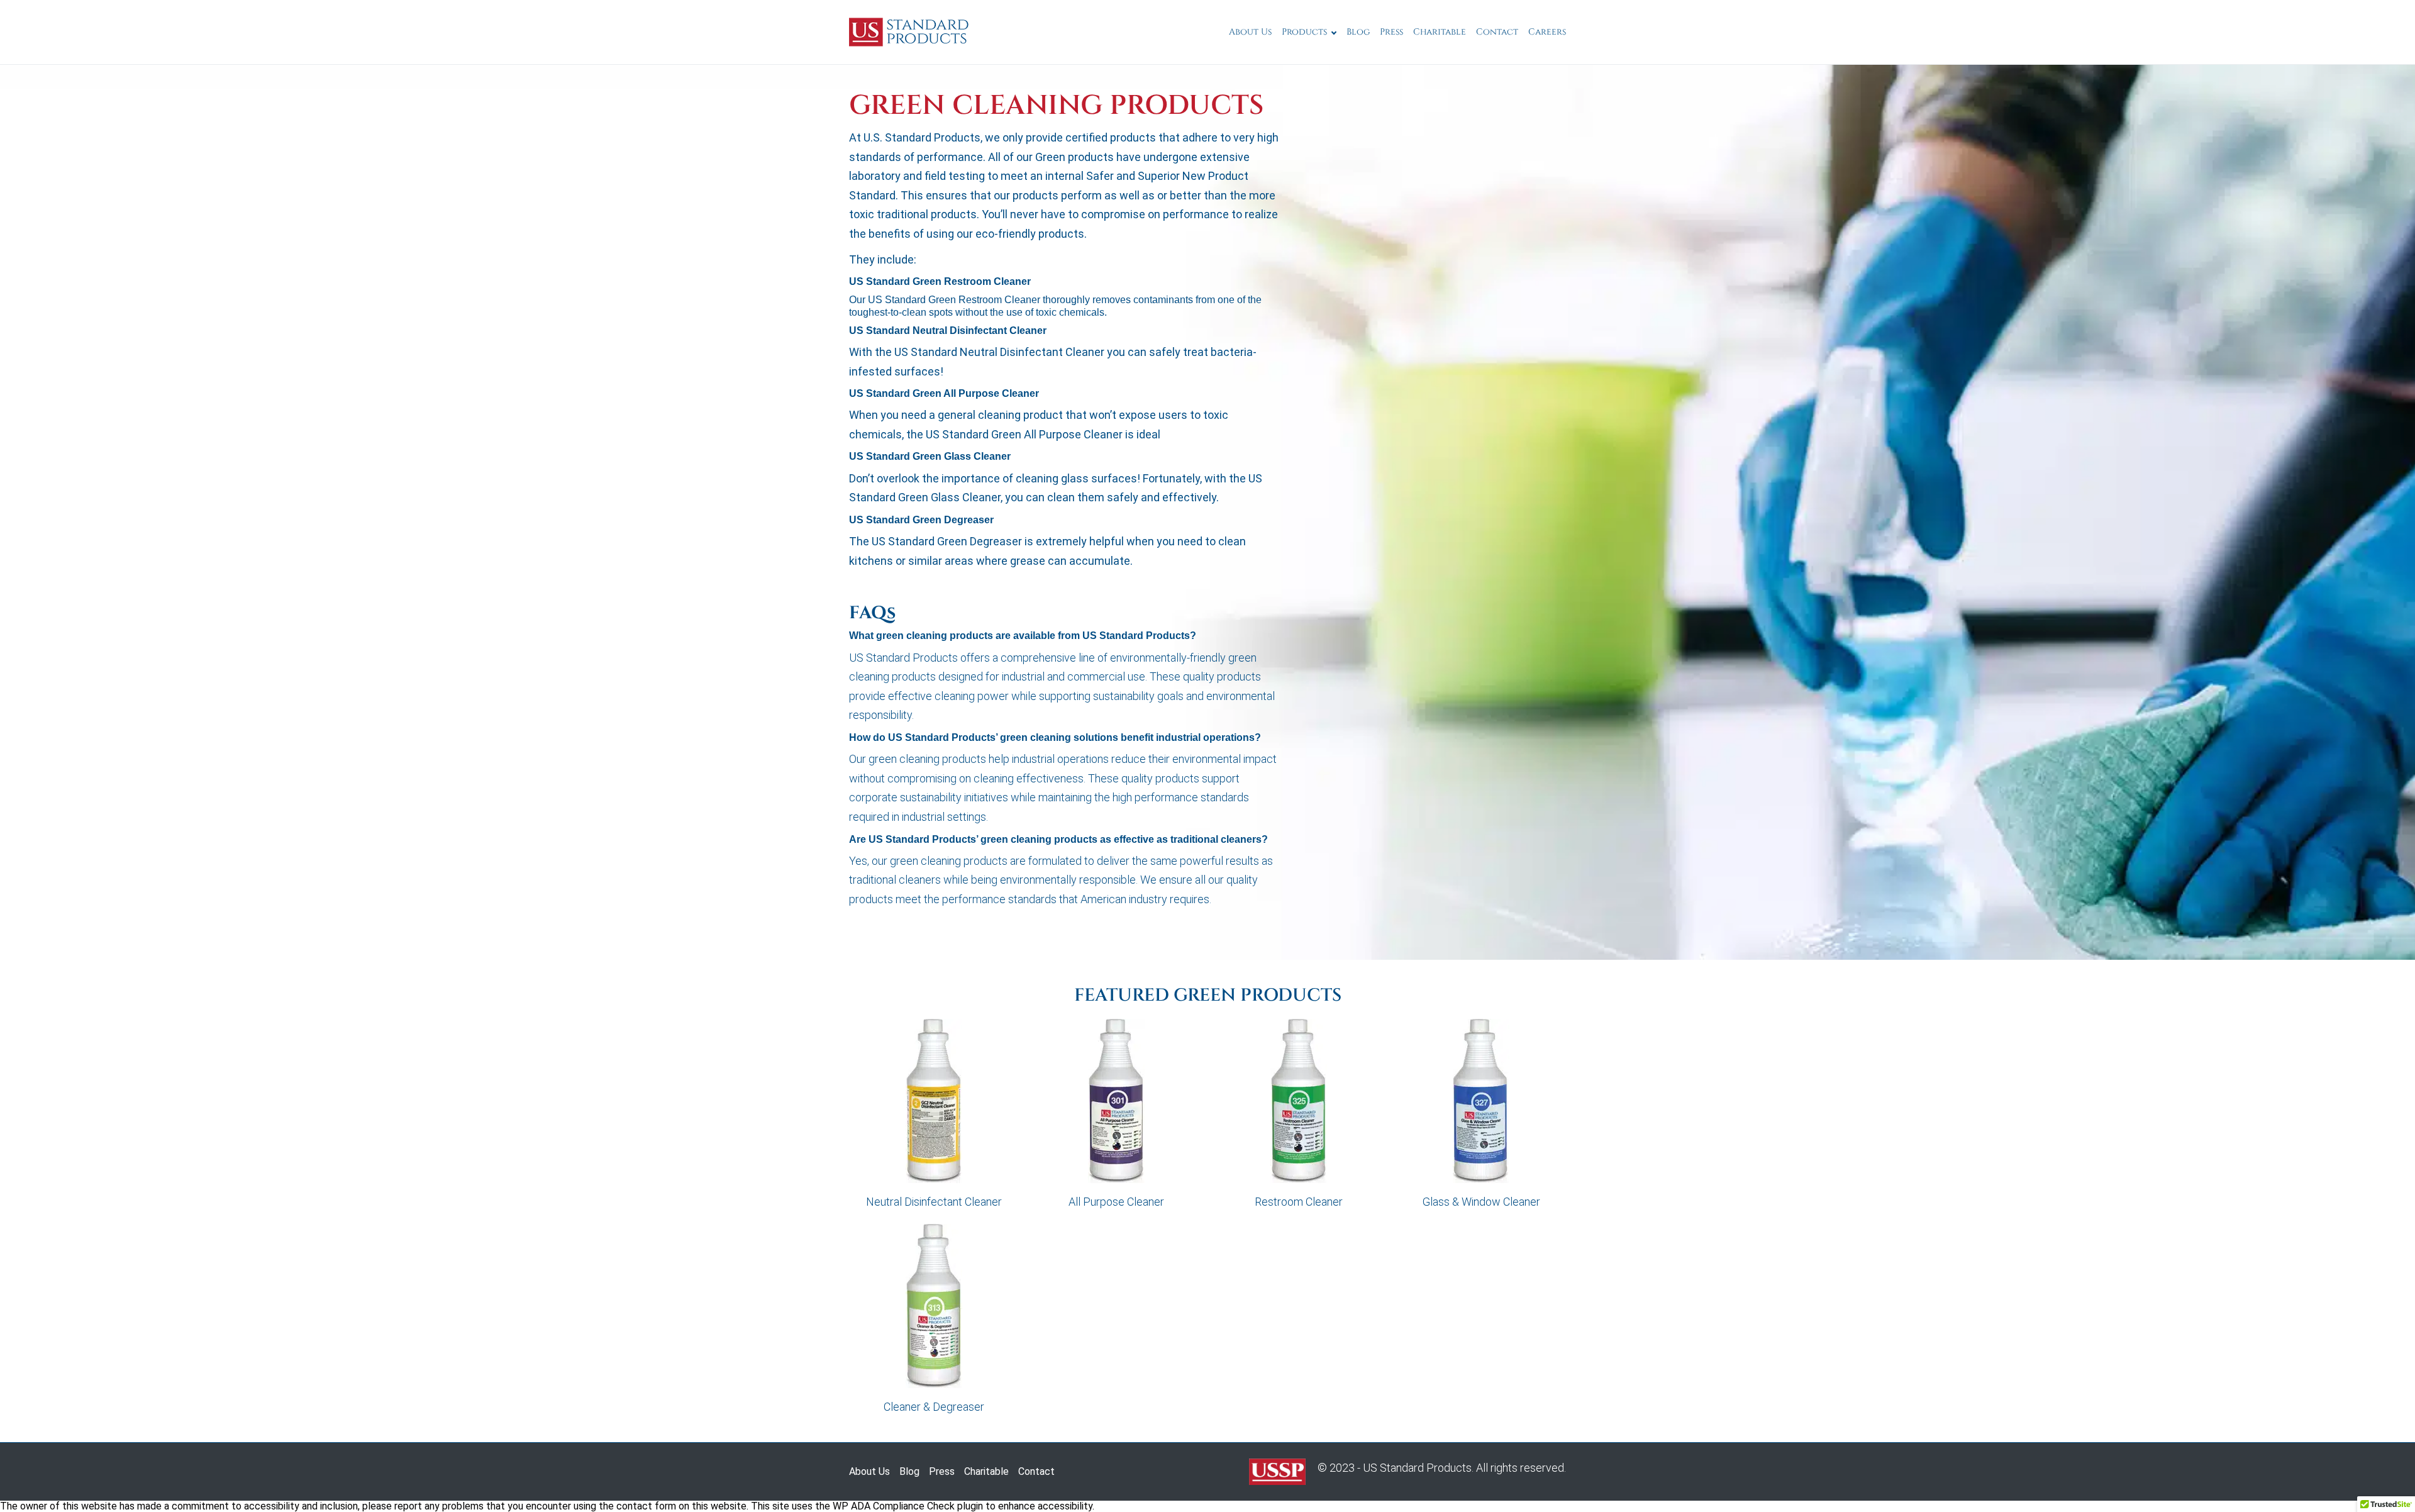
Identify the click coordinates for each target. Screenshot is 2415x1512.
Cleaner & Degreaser (934, 1407)
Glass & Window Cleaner (1481, 1202)
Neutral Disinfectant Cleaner (934, 1202)
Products (1304, 32)
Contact (1497, 32)
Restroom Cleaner (1299, 1202)
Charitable (1440, 32)
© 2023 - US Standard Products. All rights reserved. (1441, 1468)
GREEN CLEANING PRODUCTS (1056, 106)
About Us (1250, 32)
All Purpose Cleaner (1116, 1202)
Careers (1547, 32)
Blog (1358, 32)
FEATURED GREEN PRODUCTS (1208, 996)
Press (1391, 32)
